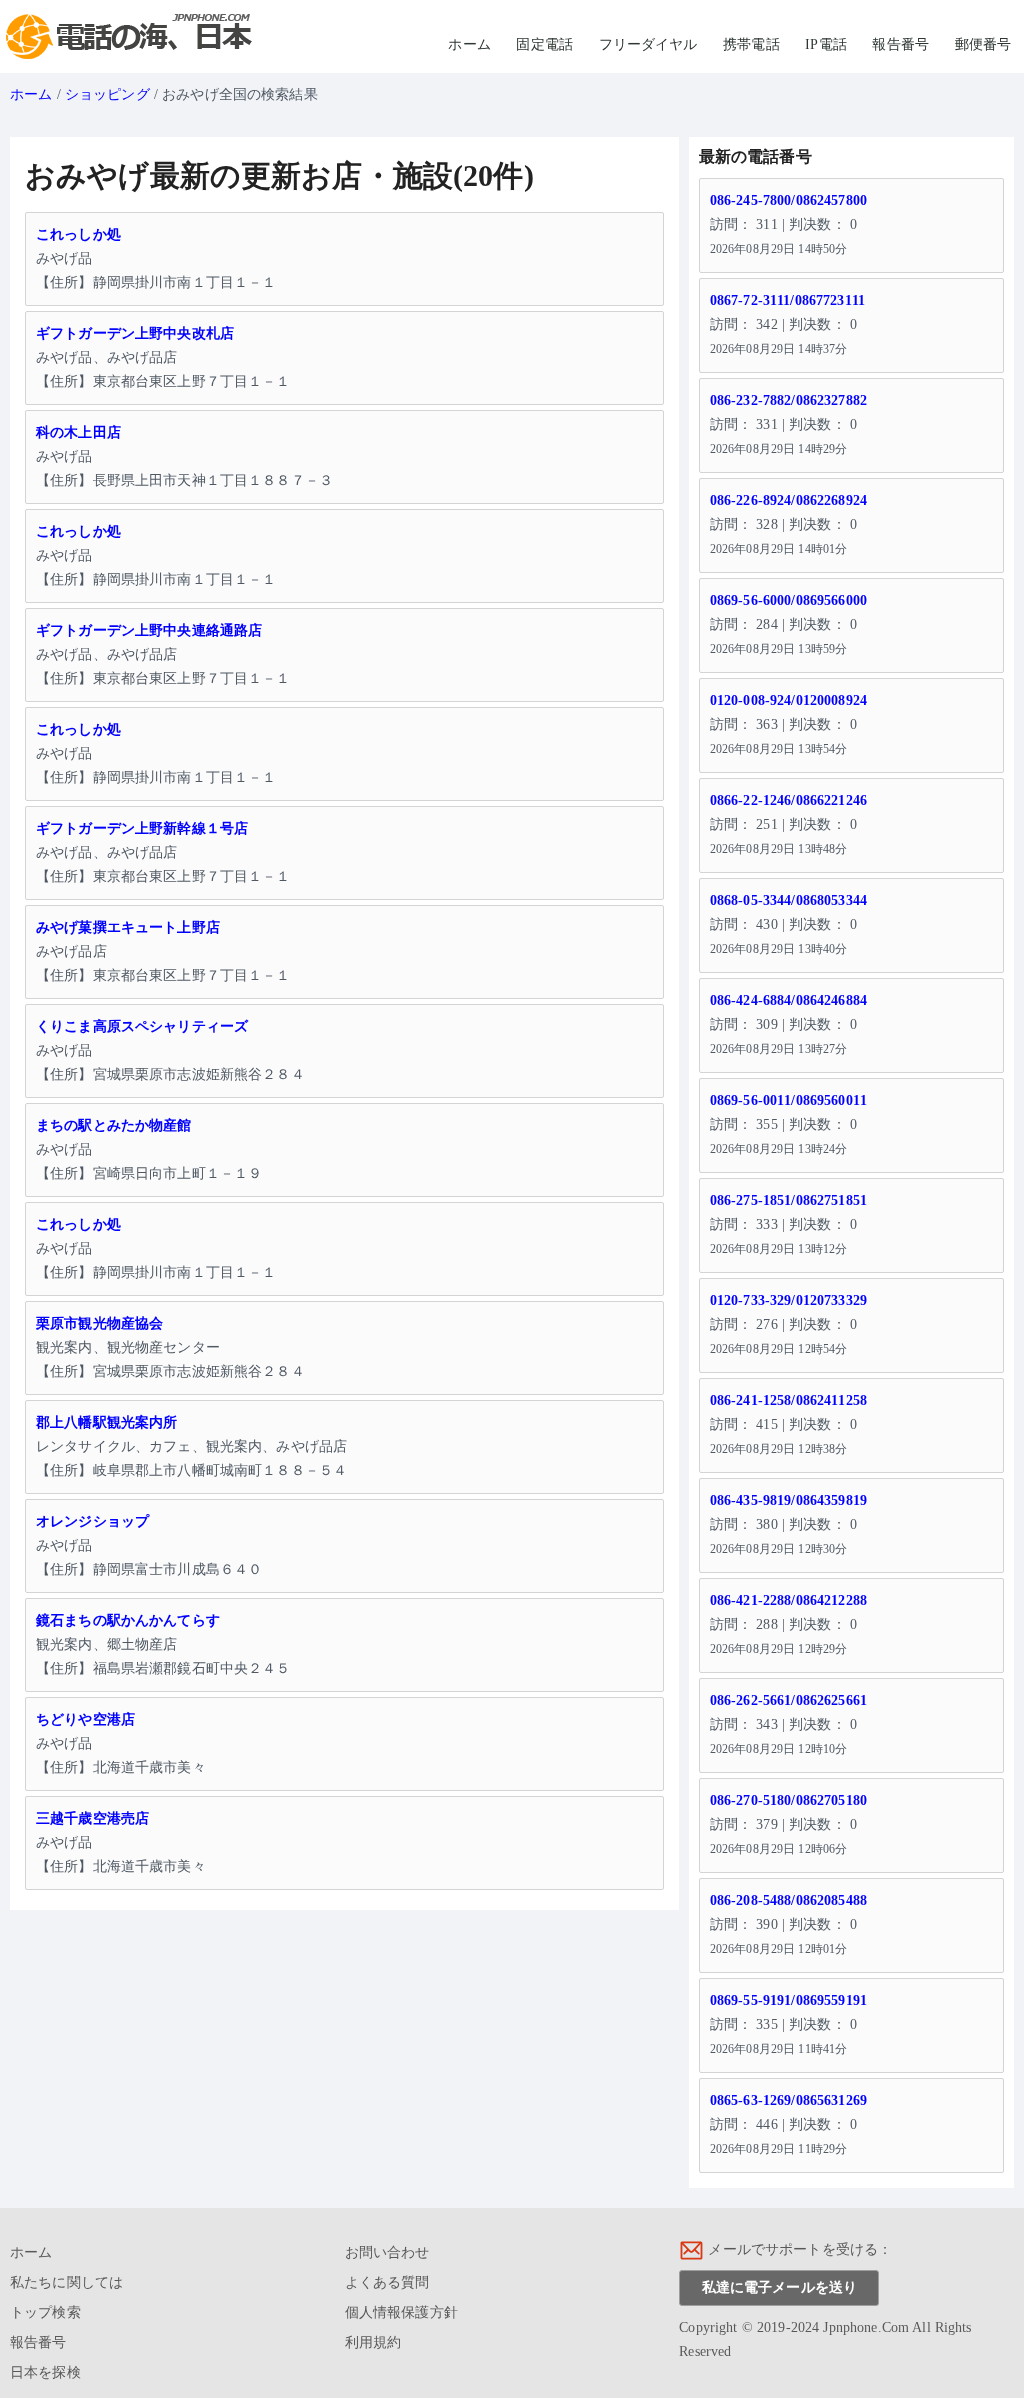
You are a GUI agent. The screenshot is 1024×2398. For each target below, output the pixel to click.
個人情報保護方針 (401, 2312)
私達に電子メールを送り (780, 2287)
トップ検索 (45, 2312)
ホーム (469, 44)
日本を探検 (45, 2372)
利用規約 (373, 2342)
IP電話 (826, 44)
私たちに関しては (66, 2282)
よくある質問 (387, 2282)
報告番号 (900, 44)
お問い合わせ (387, 2252)
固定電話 (544, 44)
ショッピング (107, 94)
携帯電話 (751, 44)
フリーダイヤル (648, 44)
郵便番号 (983, 44)
